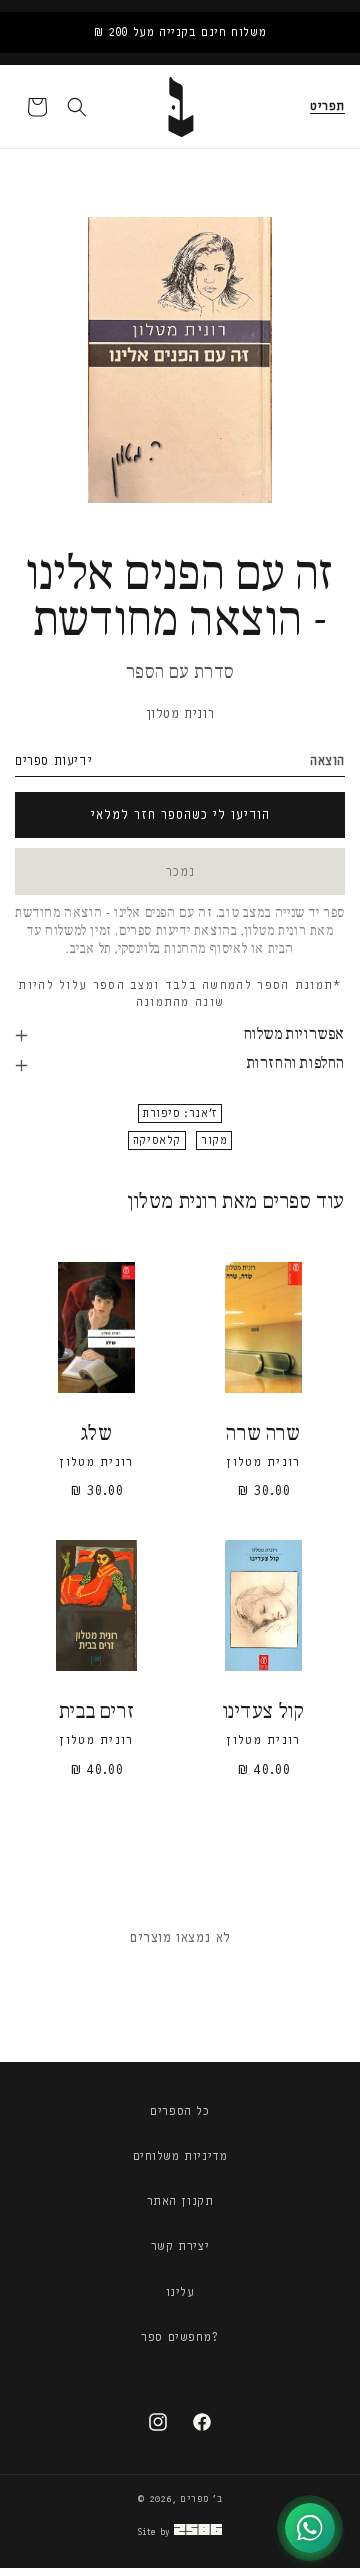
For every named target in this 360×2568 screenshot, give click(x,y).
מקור (214, 1140)
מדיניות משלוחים (180, 2156)
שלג (97, 1434)
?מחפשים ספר (180, 2337)
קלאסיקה (157, 1140)
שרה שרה (263, 1434)
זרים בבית (96, 1712)
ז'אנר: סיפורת (180, 1113)
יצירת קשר (180, 2246)
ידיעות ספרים (53, 760)
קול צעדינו (264, 1712)
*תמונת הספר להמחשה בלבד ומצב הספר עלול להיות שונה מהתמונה (179, 993)
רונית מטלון (180, 713)
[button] (327, 107)
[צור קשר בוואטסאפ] (310, 2528)
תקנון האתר (180, 2201)
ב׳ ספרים (201, 2499)
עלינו (180, 2292)
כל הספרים (179, 2111)
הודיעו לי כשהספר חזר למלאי (180, 814)
